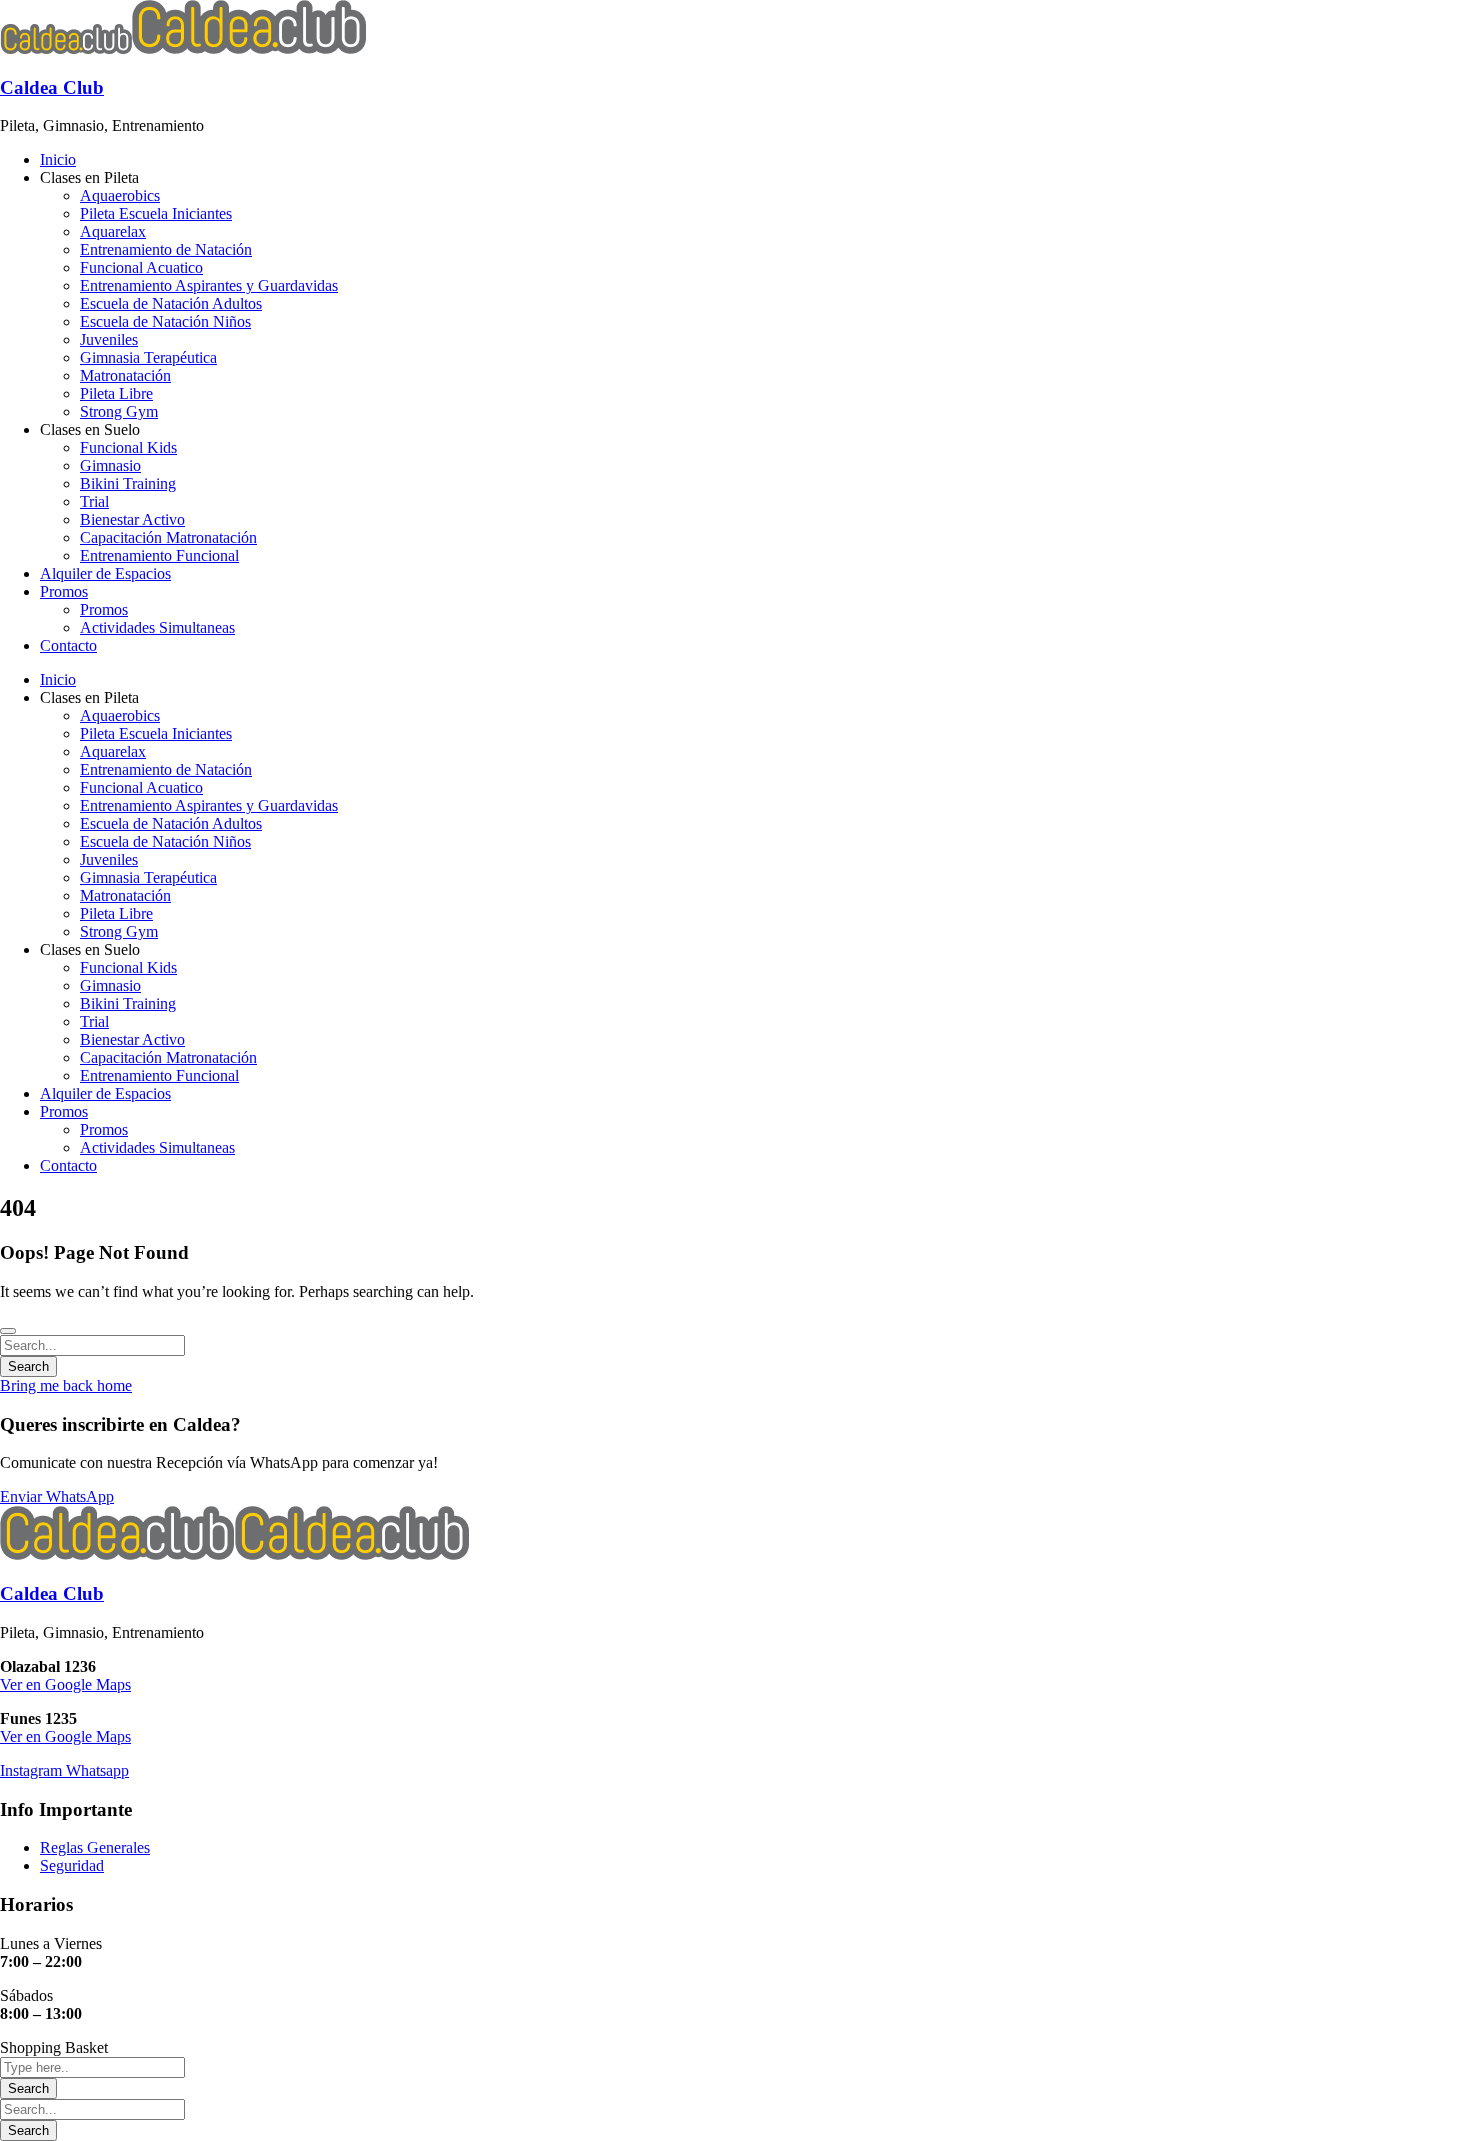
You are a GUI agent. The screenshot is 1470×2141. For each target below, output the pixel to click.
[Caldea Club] (66, 48)
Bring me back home (66, 1385)
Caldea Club (52, 87)
